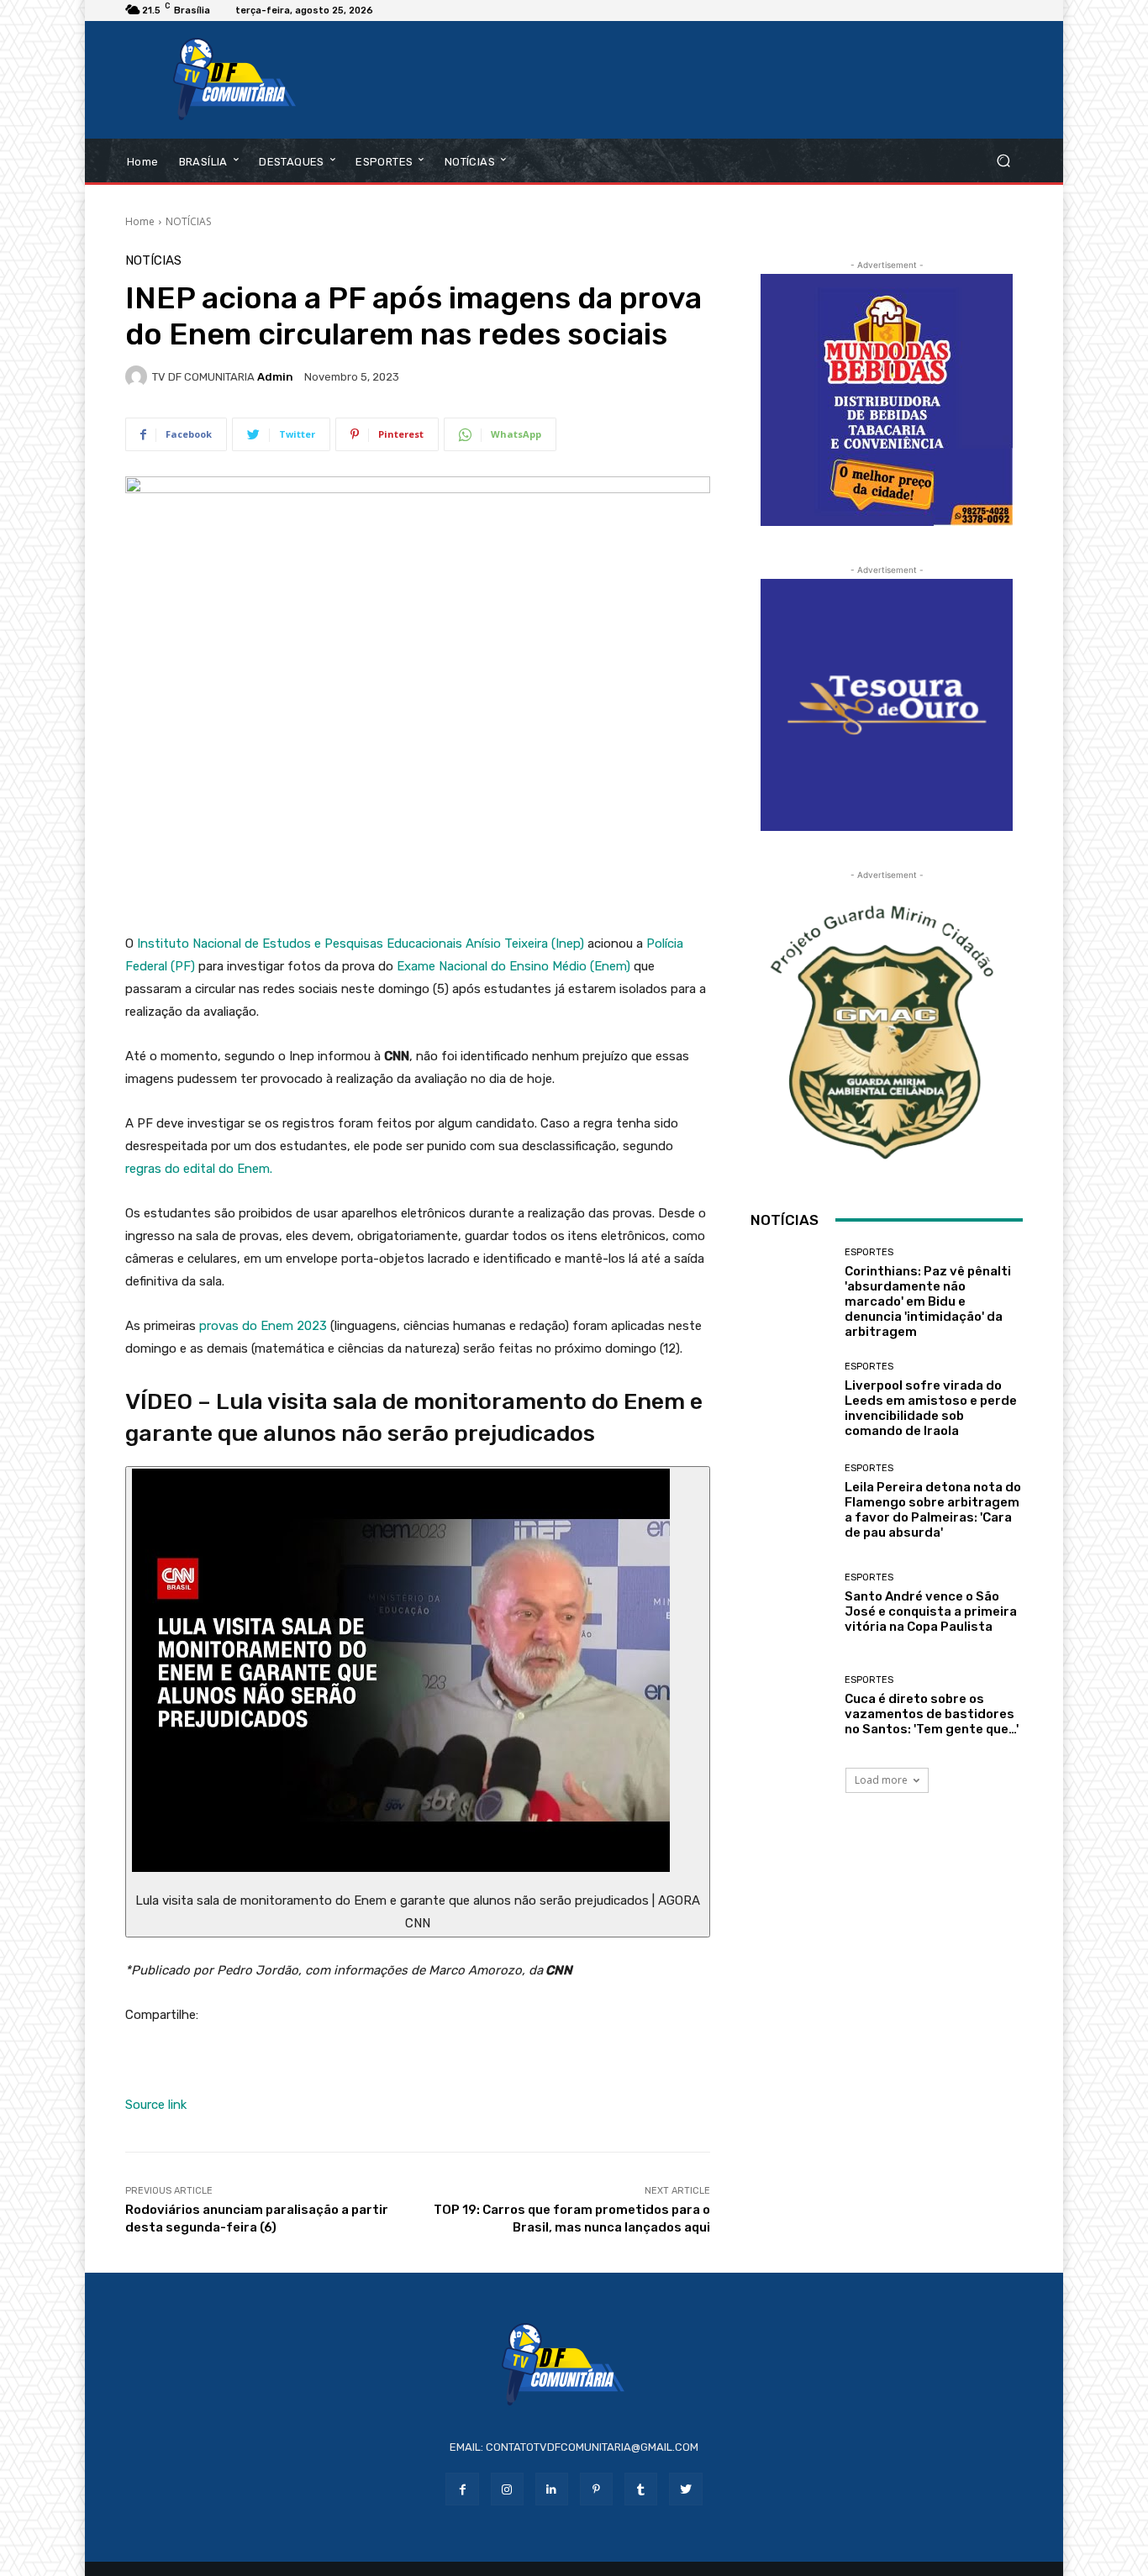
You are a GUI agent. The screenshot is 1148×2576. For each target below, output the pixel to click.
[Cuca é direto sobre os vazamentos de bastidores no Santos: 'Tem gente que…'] (791, 1705)
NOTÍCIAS (188, 221)
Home (140, 221)
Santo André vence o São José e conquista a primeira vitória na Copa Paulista (931, 1611)
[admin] (139, 376)
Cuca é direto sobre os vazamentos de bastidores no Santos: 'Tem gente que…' (932, 1714)
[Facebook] (462, 2489)
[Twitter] (685, 2489)
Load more (881, 1780)
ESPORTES (869, 1252)
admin (275, 377)
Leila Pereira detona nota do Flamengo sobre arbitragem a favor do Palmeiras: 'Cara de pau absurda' (933, 1510)
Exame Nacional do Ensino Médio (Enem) (513, 966)
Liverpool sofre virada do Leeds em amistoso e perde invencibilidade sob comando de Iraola (931, 1408)
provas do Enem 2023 (263, 1326)
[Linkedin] (552, 2489)
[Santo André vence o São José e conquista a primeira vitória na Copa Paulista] (791, 1603)
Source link (156, 2105)
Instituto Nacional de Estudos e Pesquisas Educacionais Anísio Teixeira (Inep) (361, 944)
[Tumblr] (641, 2489)
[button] (1003, 161)
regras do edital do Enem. (199, 1169)
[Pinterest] (596, 2489)
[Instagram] (507, 2489)
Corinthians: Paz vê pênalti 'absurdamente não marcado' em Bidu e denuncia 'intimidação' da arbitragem (928, 1301)
